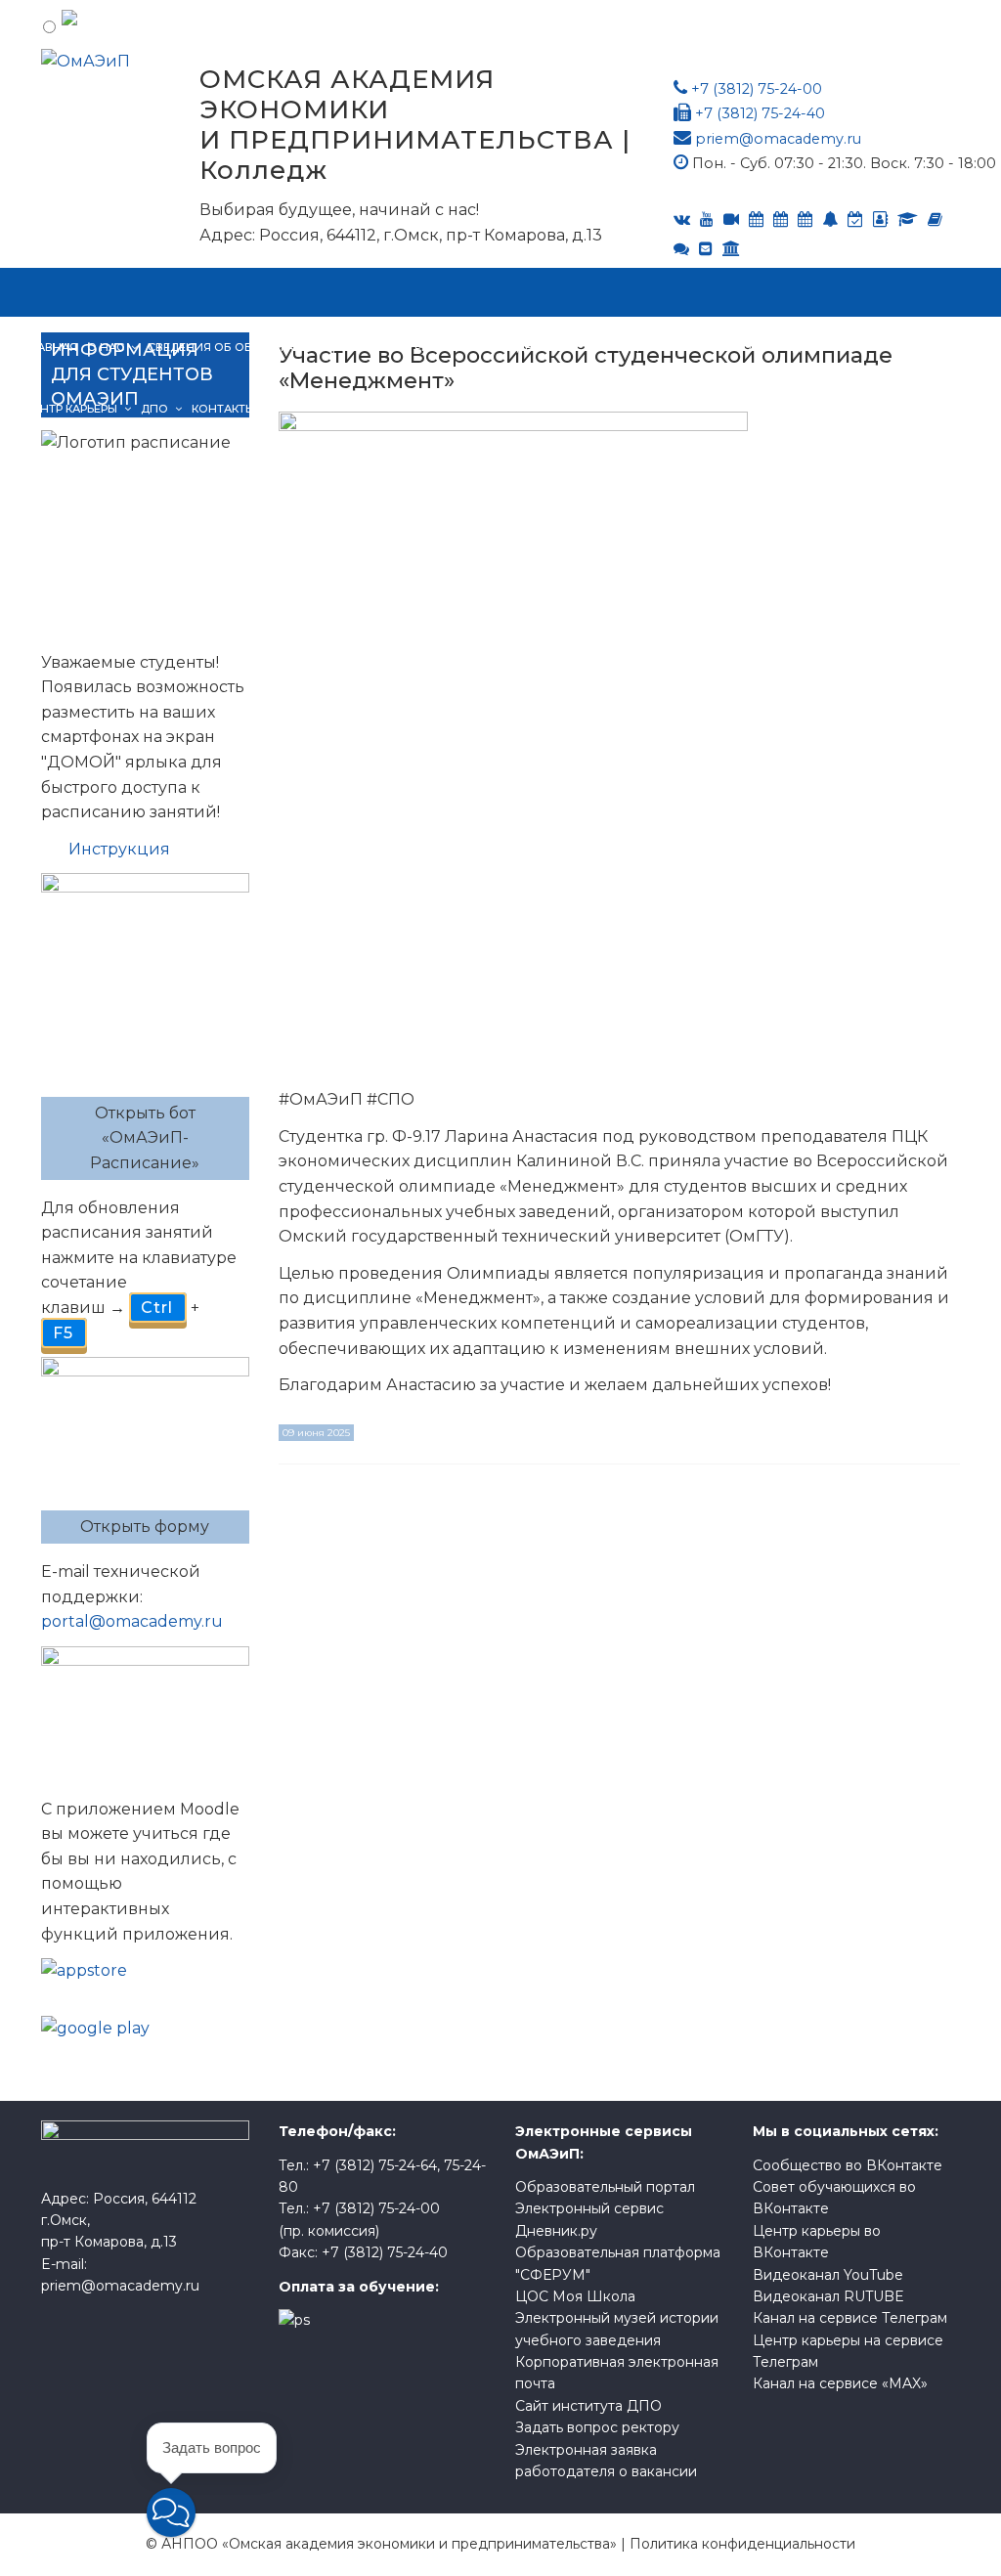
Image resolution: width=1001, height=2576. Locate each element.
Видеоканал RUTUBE (828, 2296)
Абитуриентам (423, 347)
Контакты (223, 409)
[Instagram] (855, 219)
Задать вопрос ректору (597, 2427)
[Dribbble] (706, 249)
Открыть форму (145, 1527)
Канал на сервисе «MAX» (840, 2383)
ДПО (154, 409)
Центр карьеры (71, 409)
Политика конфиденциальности (742, 2544)
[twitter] (805, 219)
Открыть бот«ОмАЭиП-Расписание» (145, 1138)
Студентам (529, 347)
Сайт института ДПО (588, 2406)
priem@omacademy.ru (778, 139)
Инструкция (119, 849)
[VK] (682, 219)
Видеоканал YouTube (828, 2275)
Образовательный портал (605, 2187)
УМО (738, 347)
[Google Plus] (935, 219)
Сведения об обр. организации (250, 347)
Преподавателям (645, 347)
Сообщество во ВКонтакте (848, 2165)
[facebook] (880, 219)
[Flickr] (681, 249)
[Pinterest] (731, 249)
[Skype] (781, 219)
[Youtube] (707, 219)
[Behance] (756, 219)
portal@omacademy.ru (132, 1621)
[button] (171, 2512)
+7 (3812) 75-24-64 (375, 2165)
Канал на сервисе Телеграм (850, 2318)
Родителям (812, 347)
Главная (51, 347)
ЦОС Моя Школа (575, 2296)
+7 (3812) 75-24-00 (757, 89)
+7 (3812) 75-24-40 (760, 113)
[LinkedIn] (908, 219)
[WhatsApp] (830, 219)
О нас (106, 347)
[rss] (731, 219)
